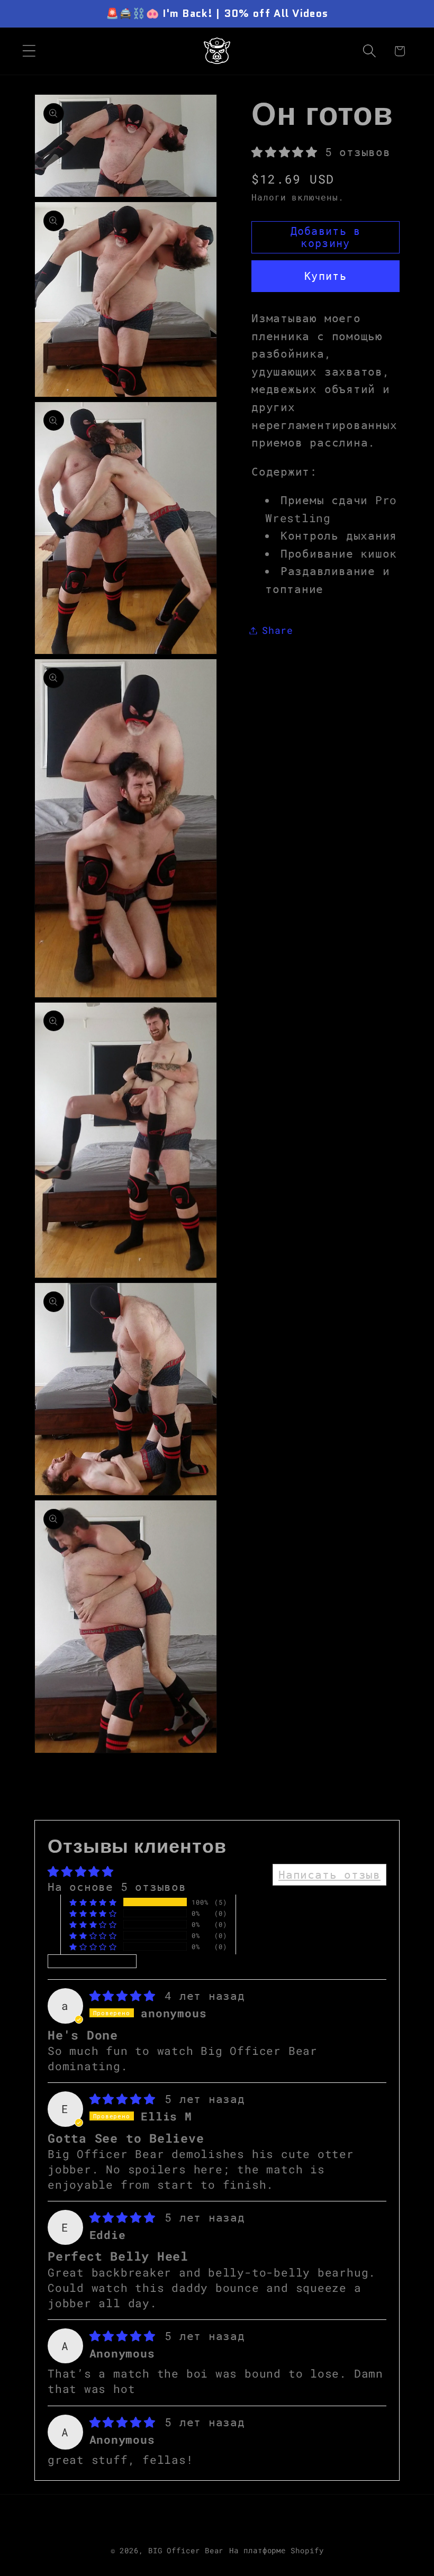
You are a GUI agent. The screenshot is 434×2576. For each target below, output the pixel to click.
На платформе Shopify (276, 2550)
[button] (29, 51)
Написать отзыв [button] (329, 1874)
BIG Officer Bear (186, 2550)
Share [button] (278, 630)
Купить (325, 276)
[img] (126, 1996)
